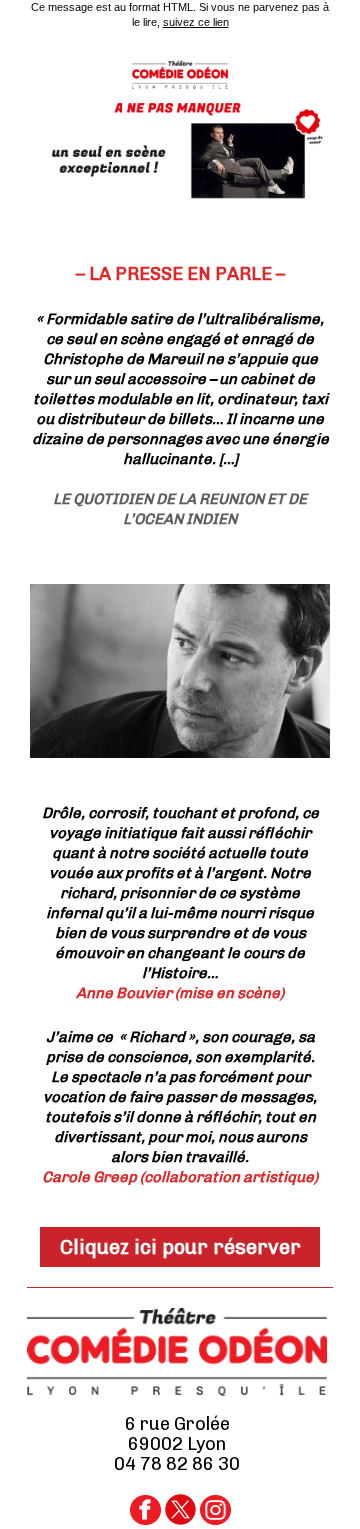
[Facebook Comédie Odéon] (145, 1519)
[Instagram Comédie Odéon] (215, 1519)
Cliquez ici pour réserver (180, 1247)
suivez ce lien (196, 22)
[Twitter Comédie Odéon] (180, 1519)
